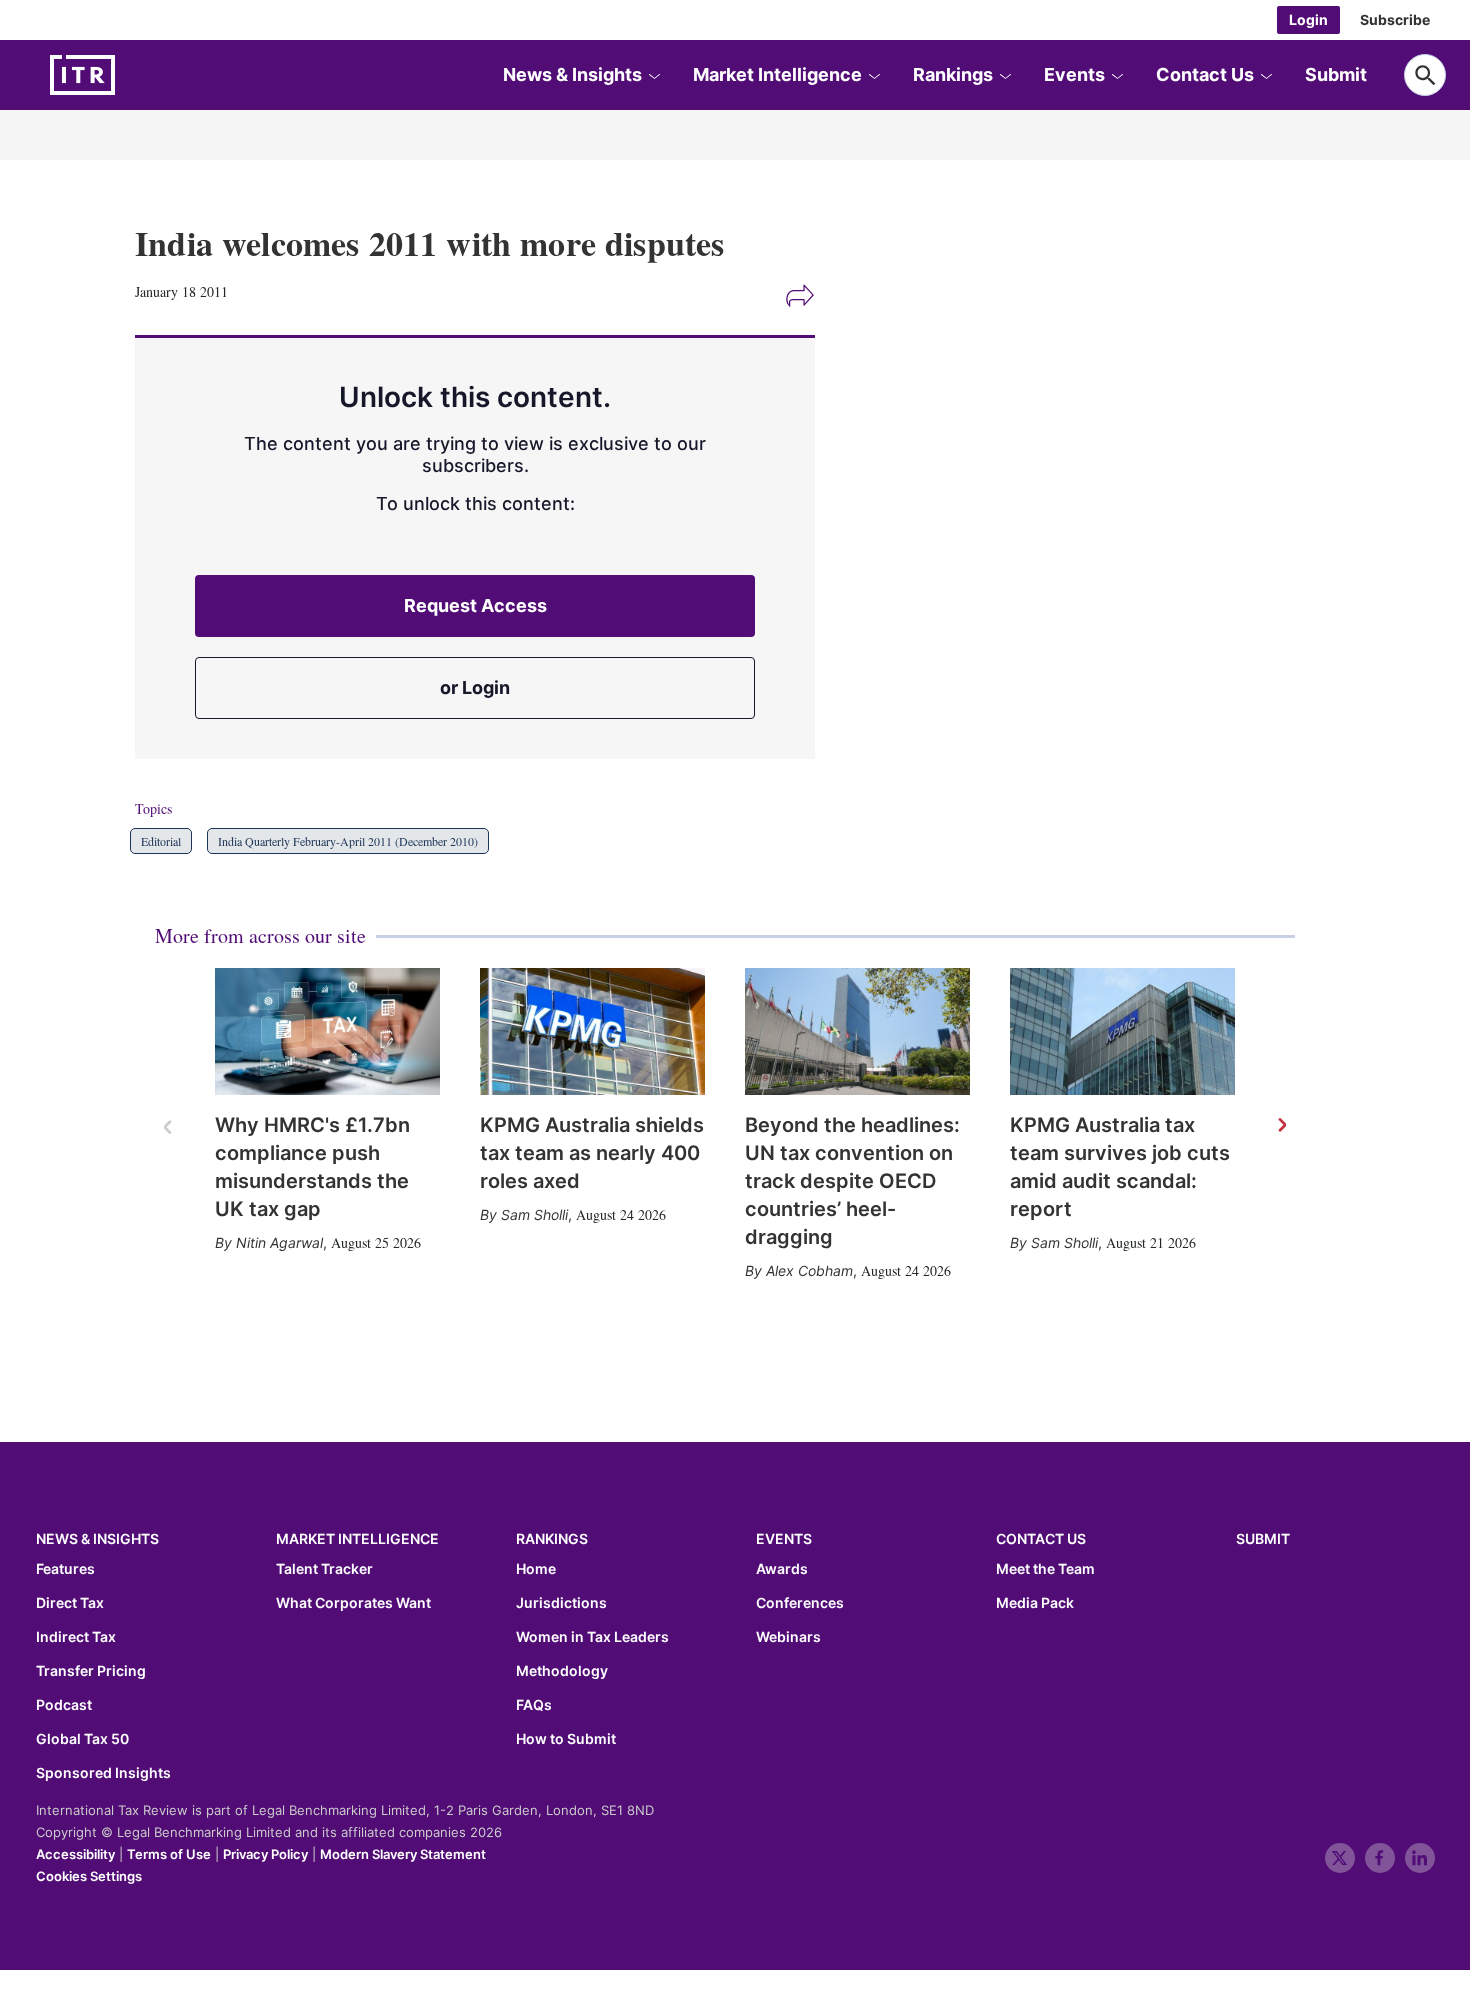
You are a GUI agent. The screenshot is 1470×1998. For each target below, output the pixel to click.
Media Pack (1035, 1603)
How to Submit (566, 1739)
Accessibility (75, 1854)
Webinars (788, 1637)
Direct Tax (70, 1603)
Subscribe (1395, 19)
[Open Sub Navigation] (654, 75)
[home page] (130, 75)
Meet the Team (1045, 1569)
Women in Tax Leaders (592, 1637)
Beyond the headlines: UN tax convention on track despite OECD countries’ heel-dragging (852, 1181)
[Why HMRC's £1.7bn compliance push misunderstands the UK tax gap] (327, 1031)
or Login (475, 687)
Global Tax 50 (82, 1739)
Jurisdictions (561, 1603)
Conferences (800, 1603)
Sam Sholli (534, 1214)
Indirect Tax (76, 1637)
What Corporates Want (353, 1603)
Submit (1336, 74)
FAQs (534, 1705)
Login (1308, 19)
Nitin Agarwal (279, 1242)
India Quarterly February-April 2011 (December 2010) (348, 841)
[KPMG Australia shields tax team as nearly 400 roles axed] (592, 1031)
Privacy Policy (265, 1854)
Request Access (475, 605)
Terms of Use (169, 1854)
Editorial (161, 841)
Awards (782, 1569)
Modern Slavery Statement (403, 1854)
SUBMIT (1263, 1538)
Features (65, 1569)
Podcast (64, 1705)
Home (536, 1569)
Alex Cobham (809, 1270)
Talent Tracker (324, 1569)
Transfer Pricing (91, 1671)
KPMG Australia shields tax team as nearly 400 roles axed (592, 1153)
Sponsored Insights (103, 1773)
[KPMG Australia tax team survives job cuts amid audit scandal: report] (1122, 1031)
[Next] (1281, 1126)
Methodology (562, 1671)
